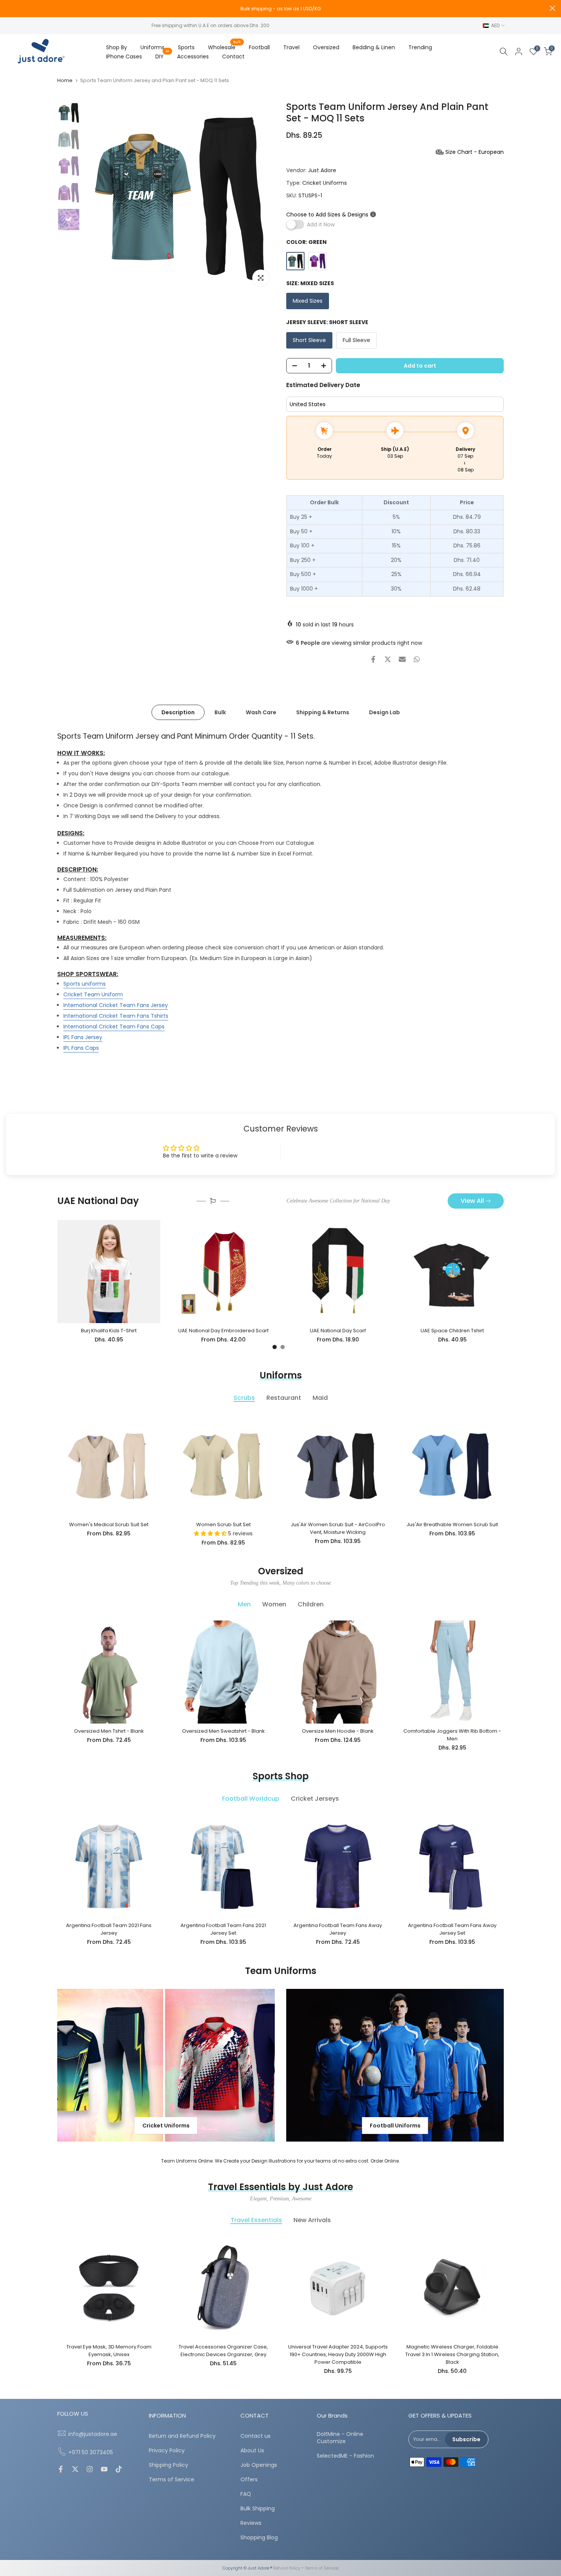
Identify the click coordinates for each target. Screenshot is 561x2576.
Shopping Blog (259, 2538)
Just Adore (322, 170)
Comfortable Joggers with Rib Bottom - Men (452, 1735)
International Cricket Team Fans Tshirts (116, 1016)
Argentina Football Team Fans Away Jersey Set (452, 1929)
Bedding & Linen (374, 47)
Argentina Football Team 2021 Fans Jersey (109, 1929)
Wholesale (225, 47)
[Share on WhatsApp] (417, 659)
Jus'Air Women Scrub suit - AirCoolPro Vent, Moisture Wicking (338, 1528)
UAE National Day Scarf (338, 1331)
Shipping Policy (168, 2465)
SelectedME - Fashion (345, 2456)
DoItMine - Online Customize (340, 2438)
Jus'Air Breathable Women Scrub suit (452, 1524)
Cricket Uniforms (325, 183)
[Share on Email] (402, 659)
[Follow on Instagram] (90, 2470)
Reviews (251, 2523)
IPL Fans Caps (81, 1048)
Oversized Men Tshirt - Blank (109, 1731)
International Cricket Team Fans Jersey (116, 1005)
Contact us (256, 2436)
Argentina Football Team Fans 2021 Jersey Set (223, 1929)
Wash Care (261, 712)
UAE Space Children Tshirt (452, 1331)
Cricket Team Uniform (93, 994)
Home (65, 80)
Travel (291, 47)
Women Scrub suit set (223, 1524)
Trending (420, 47)
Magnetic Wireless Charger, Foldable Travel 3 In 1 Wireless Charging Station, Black (452, 2354)
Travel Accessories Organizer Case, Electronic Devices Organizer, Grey (223, 2351)
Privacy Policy (167, 2451)
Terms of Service (172, 2480)
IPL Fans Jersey (83, 1037)
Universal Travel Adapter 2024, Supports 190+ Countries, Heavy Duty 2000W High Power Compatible (338, 2354)
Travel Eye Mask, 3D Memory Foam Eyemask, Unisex (109, 2351)
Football (259, 47)
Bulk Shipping (258, 2509)
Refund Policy (287, 2568)
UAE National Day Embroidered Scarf (223, 1331)
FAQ (246, 2494)
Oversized (326, 47)
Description (178, 712)
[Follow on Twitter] (75, 2470)
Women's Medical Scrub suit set (109, 1524)
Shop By (117, 47)
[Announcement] (280, 9)
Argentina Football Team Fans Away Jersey (338, 1929)
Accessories (193, 56)
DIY (162, 56)
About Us (252, 2451)
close (9, 8)
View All (472, 1201)
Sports (186, 47)
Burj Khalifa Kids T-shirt (109, 1331)
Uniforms (152, 47)
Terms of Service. (322, 2568)
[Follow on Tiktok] (119, 2470)
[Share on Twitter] (388, 659)
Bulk (220, 712)
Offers (249, 2480)
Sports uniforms (85, 984)
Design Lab (384, 712)
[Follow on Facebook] (61, 2470)
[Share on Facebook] (373, 659)
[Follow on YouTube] (104, 2470)
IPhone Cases (124, 56)
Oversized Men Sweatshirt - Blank (223, 1731)
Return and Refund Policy (182, 2436)
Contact (233, 56)
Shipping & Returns (323, 712)
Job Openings (259, 2465)
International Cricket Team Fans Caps (114, 1027)
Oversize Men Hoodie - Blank (338, 1731)
